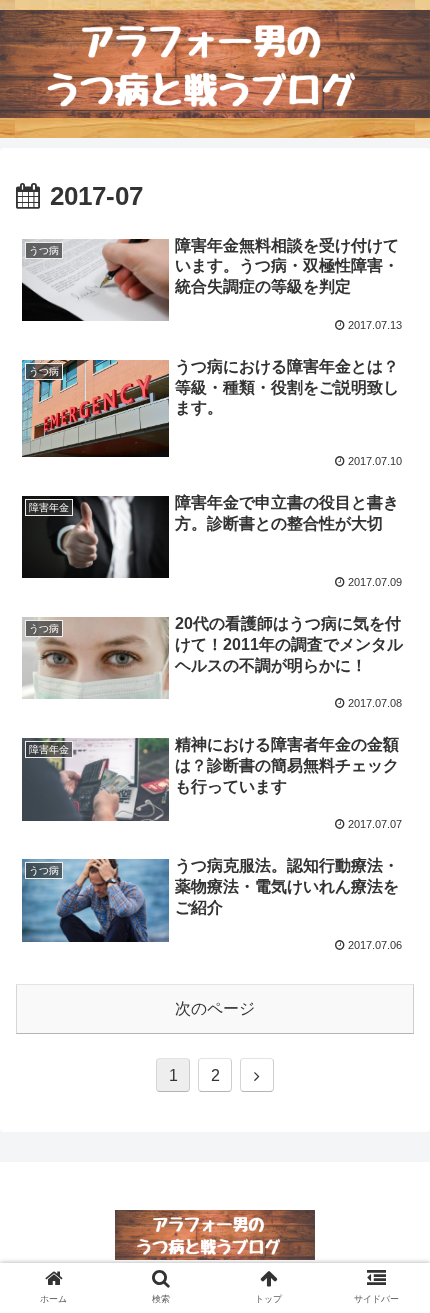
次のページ (215, 1008)
